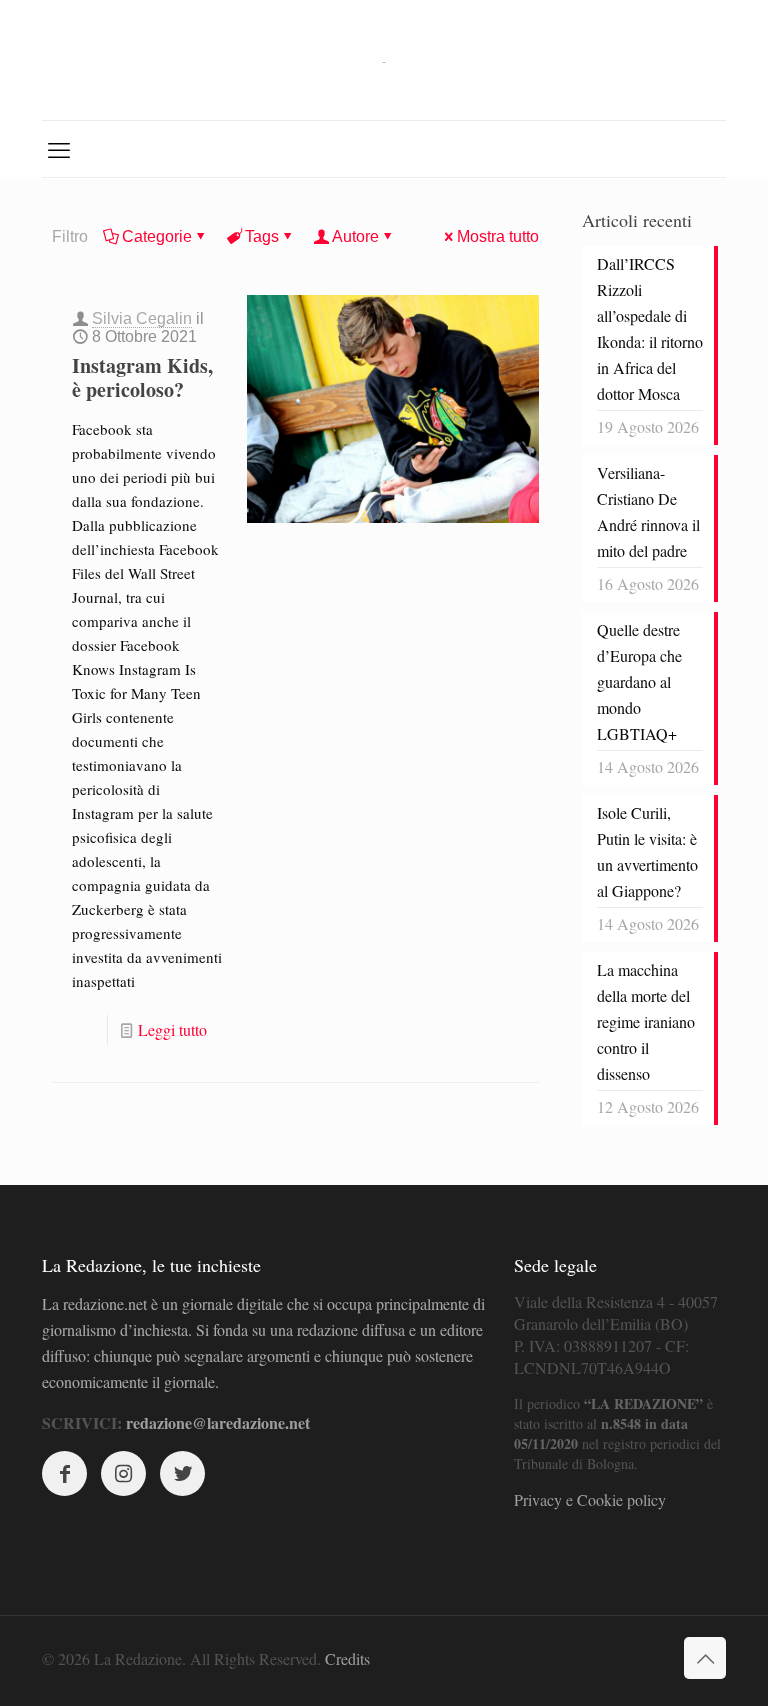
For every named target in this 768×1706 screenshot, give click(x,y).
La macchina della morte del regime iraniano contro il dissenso (646, 1021)
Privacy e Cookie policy (590, 1499)
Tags (262, 236)
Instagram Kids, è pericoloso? (142, 377)
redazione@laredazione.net (218, 1422)
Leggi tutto (172, 1029)
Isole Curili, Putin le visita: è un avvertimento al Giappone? (647, 851)
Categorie (157, 236)
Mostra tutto (498, 236)
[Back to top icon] (705, 1658)
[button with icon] (64, 1473)
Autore (355, 236)
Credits (347, 1658)
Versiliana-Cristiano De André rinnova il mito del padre (648, 511)
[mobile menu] (59, 149)
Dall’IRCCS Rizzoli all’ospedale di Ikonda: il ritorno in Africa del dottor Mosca (650, 328)
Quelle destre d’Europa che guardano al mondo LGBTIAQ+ (639, 681)
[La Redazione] (384, 60)
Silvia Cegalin (142, 318)
